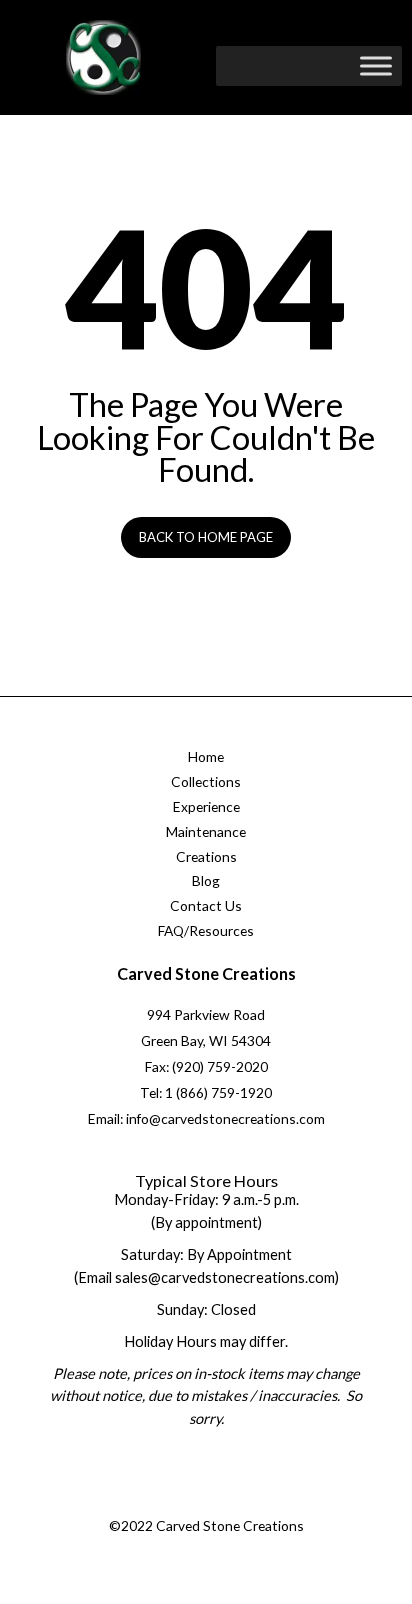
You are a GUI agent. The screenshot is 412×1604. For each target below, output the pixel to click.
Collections (206, 781)
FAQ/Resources (206, 930)
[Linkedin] (263, 1502)
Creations (206, 856)
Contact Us (206, 905)
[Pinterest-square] (223, 1502)
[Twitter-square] (183, 1502)
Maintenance (206, 831)
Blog (206, 880)
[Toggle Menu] (376, 65)
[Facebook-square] (142, 1502)
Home (206, 756)
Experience (206, 806)
